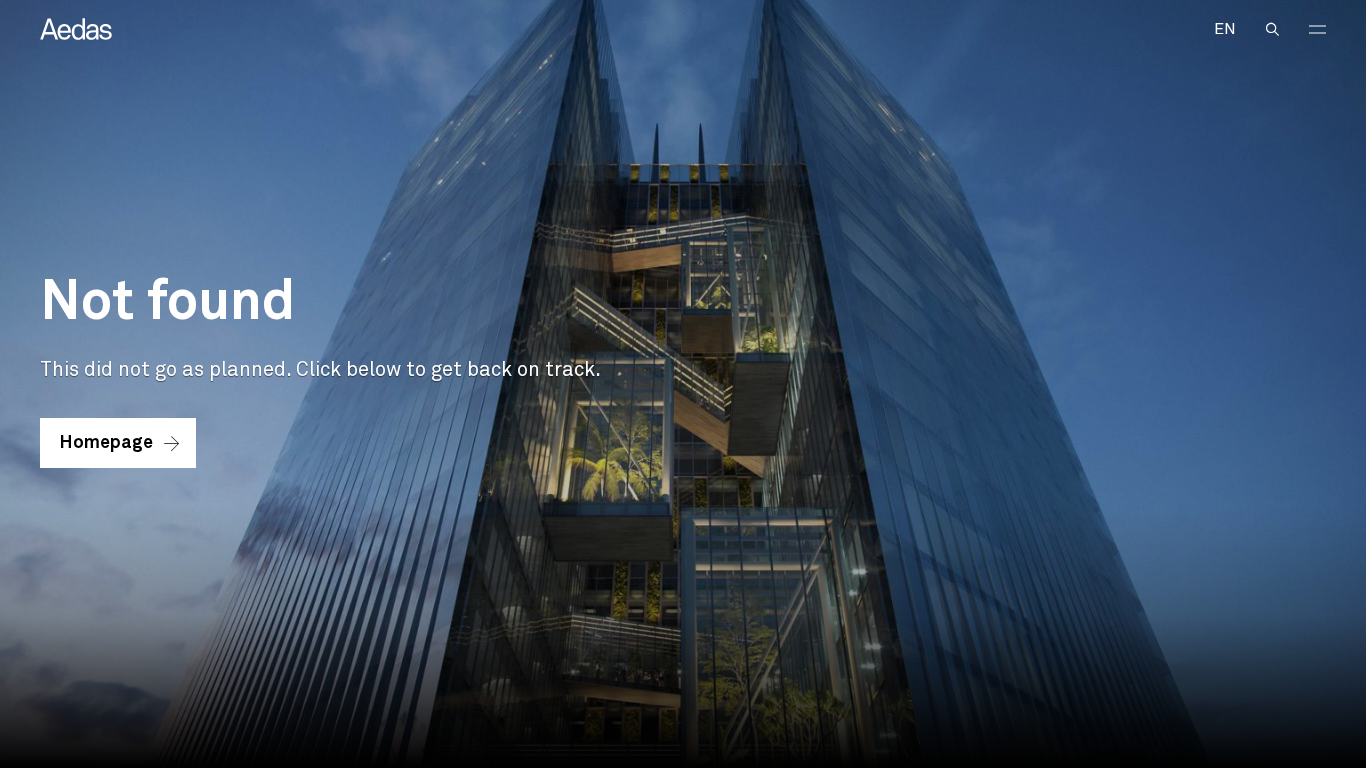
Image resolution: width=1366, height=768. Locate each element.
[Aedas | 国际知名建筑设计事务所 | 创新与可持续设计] (76, 29)
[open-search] (1272, 29)
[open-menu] (1317, 29)
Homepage (106, 443)
